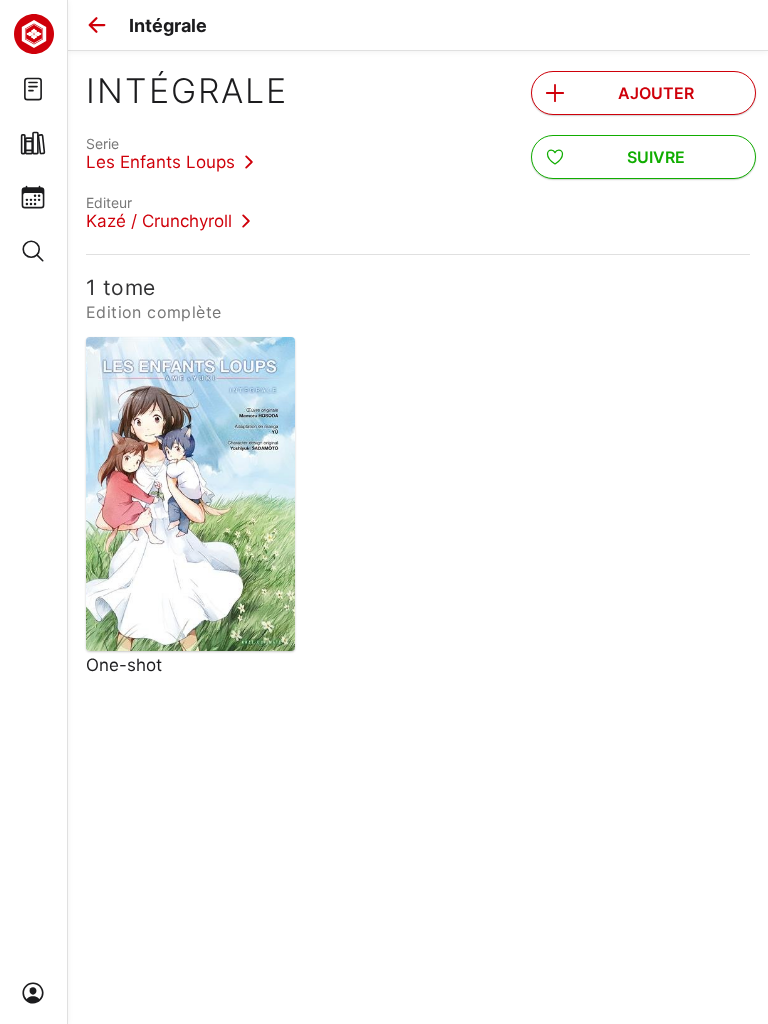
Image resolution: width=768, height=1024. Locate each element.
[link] (170, 153)
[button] (97, 25)
